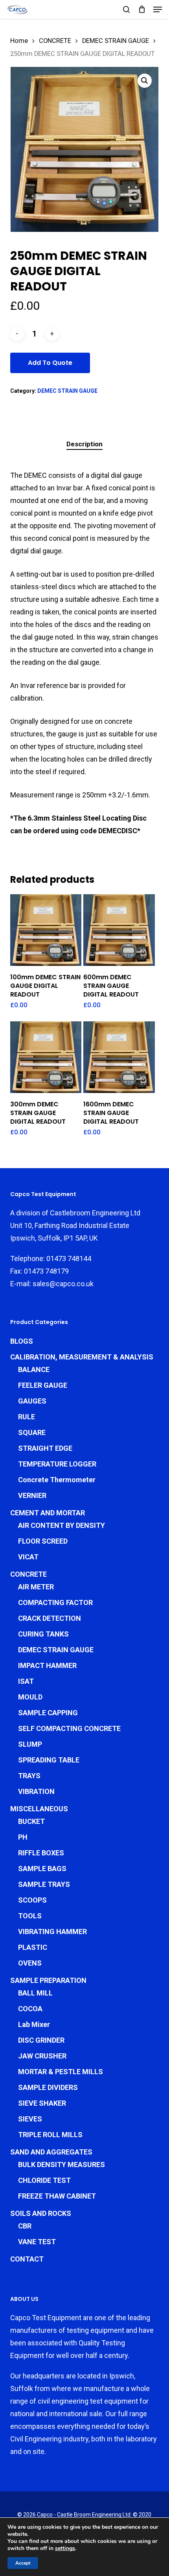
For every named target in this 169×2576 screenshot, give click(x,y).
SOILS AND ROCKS (41, 2213)
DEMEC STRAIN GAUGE (116, 41)
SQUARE (32, 1432)
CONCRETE (55, 41)
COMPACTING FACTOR (55, 1602)
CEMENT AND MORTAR (48, 1513)
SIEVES (30, 2119)
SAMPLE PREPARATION (48, 1980)
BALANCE (34, 1369)
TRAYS (29, 1776)
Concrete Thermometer (57, 1480)
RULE (27, 1417)
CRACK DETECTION (50, 1618)
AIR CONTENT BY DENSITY (62, 1525)
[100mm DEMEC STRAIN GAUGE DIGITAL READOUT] (46, 930)
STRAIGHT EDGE (45, 1448)
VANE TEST (37, 2242)
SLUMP (30, 1744)
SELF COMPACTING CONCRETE (69, 1728)
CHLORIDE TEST (44, 2180)
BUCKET (31, 1821)
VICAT (28, 1557)
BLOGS (22, 1341)
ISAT (26, 1681)
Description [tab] (84, 444)
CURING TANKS (43, 1634)
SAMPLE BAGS (42, 1869)
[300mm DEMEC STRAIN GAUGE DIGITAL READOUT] (46, 1057)
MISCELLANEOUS (39, 1809)
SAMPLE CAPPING (48, 1713)
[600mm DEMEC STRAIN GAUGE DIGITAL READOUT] (119, 930)
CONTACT (27, 2259)
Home (19, 41)
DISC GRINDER (41, 2040)
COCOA (30, 2009)
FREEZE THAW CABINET (57, 2196)
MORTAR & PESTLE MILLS (61, 2072)
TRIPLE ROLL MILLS (50, 2135)
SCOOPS (32, 1900)
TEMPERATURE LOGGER (57, 1464)
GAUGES (32, 1401)
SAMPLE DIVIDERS (48, 2087)
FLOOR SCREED (43, 1541)
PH (23, 1837)
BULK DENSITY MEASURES (62, 2165)
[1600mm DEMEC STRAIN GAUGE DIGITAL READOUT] (119, 1057)
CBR (25, 2226)
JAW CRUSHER (42, 2056)
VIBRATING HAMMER (52, 1932)
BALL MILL (35, 1993)
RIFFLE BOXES (41, 1853)
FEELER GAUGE (43, 1385)
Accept (23, 2563)
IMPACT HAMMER (47, 1665)
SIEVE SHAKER (42, 2103)
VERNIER (32, 1495)
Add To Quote (50, 363)
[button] (158, 9)
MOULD (30, 1697)
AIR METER (36, 1587)
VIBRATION (36, 1791)
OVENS (30, 1963)
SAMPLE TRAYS (44, 1884)
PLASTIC (33, 1947)
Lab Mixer (34, 2024)
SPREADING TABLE (49, 1760)
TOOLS (30, 1916)
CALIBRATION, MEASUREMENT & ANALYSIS (82, 1357)
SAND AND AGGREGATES (51, 2152)
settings (65, 2548)
